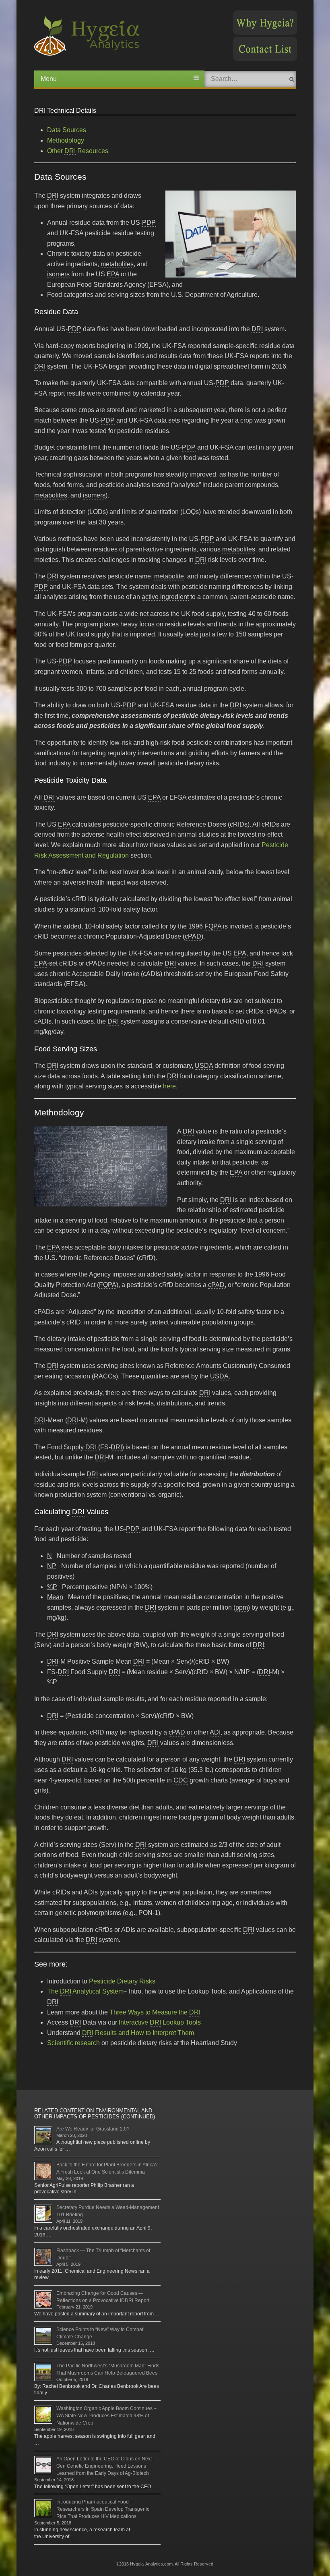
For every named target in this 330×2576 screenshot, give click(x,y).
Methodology (66, 140)
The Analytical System (85, 1991)
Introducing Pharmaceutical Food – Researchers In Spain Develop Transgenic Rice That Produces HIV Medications (103, 2509)
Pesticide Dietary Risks (122, 1981)
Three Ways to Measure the (154, 2012)
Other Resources (78, 151)
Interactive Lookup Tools (160, 2022)
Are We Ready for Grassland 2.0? (93, 2129)
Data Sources (67, 130)
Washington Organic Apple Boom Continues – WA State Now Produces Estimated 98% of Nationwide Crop (106, 2416)
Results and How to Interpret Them (138, 2033)
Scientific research (73, 2043)
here (169, 1086)
